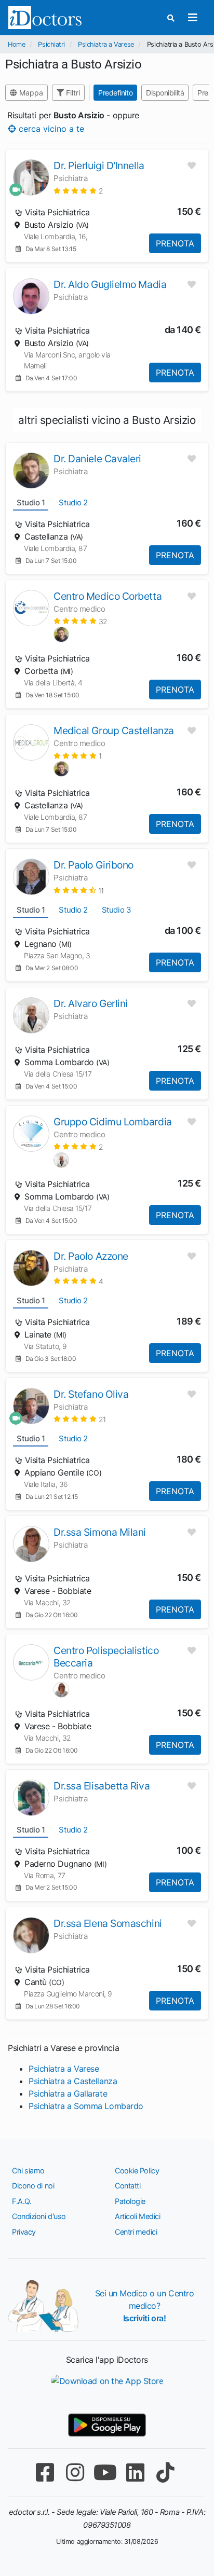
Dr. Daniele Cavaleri (97, 459)
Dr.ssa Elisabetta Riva (102, 1786)
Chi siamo (28, 2171)
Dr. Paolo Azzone (91, 1256)
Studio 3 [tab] (116, 910)
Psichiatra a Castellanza (73, 2081)
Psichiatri (51, 44)
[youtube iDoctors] (105, 2472)
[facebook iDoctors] (45, 2472)
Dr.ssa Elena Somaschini (108, 1923)
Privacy (24, 2232)
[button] (78, 191)
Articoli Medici (137, 2216)
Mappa (30, 93)
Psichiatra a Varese (106, 44)
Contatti (128, 2186)
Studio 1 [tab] (31, 502)
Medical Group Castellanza (114, 731)
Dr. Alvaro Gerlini (91, 1003)
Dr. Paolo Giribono (93, 865)
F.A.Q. (22, 2201)
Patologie (130, 2201)
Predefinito (115, 93)
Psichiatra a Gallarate (68, 2093)
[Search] (171, 18)
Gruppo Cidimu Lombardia (113, 1122)
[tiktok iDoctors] (165, 2472)
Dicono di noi (33, 2186)
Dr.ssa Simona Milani (100, 1532)
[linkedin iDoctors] (135, 2472)
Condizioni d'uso (39, 2216)
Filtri (72, 93)
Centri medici (136, 2232)
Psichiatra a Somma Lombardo (86, 2106)
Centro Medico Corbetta (108, 596)
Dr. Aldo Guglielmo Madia (110, 284)
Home (16, 44)
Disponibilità (165, 93)
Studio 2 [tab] (73, 502)
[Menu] (192, 18)
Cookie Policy (137, 2171)
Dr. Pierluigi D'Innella (99, 166)
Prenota (175, 243)
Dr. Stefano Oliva (91, 1394)
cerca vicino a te (50, 128)
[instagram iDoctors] (75, 2472)
